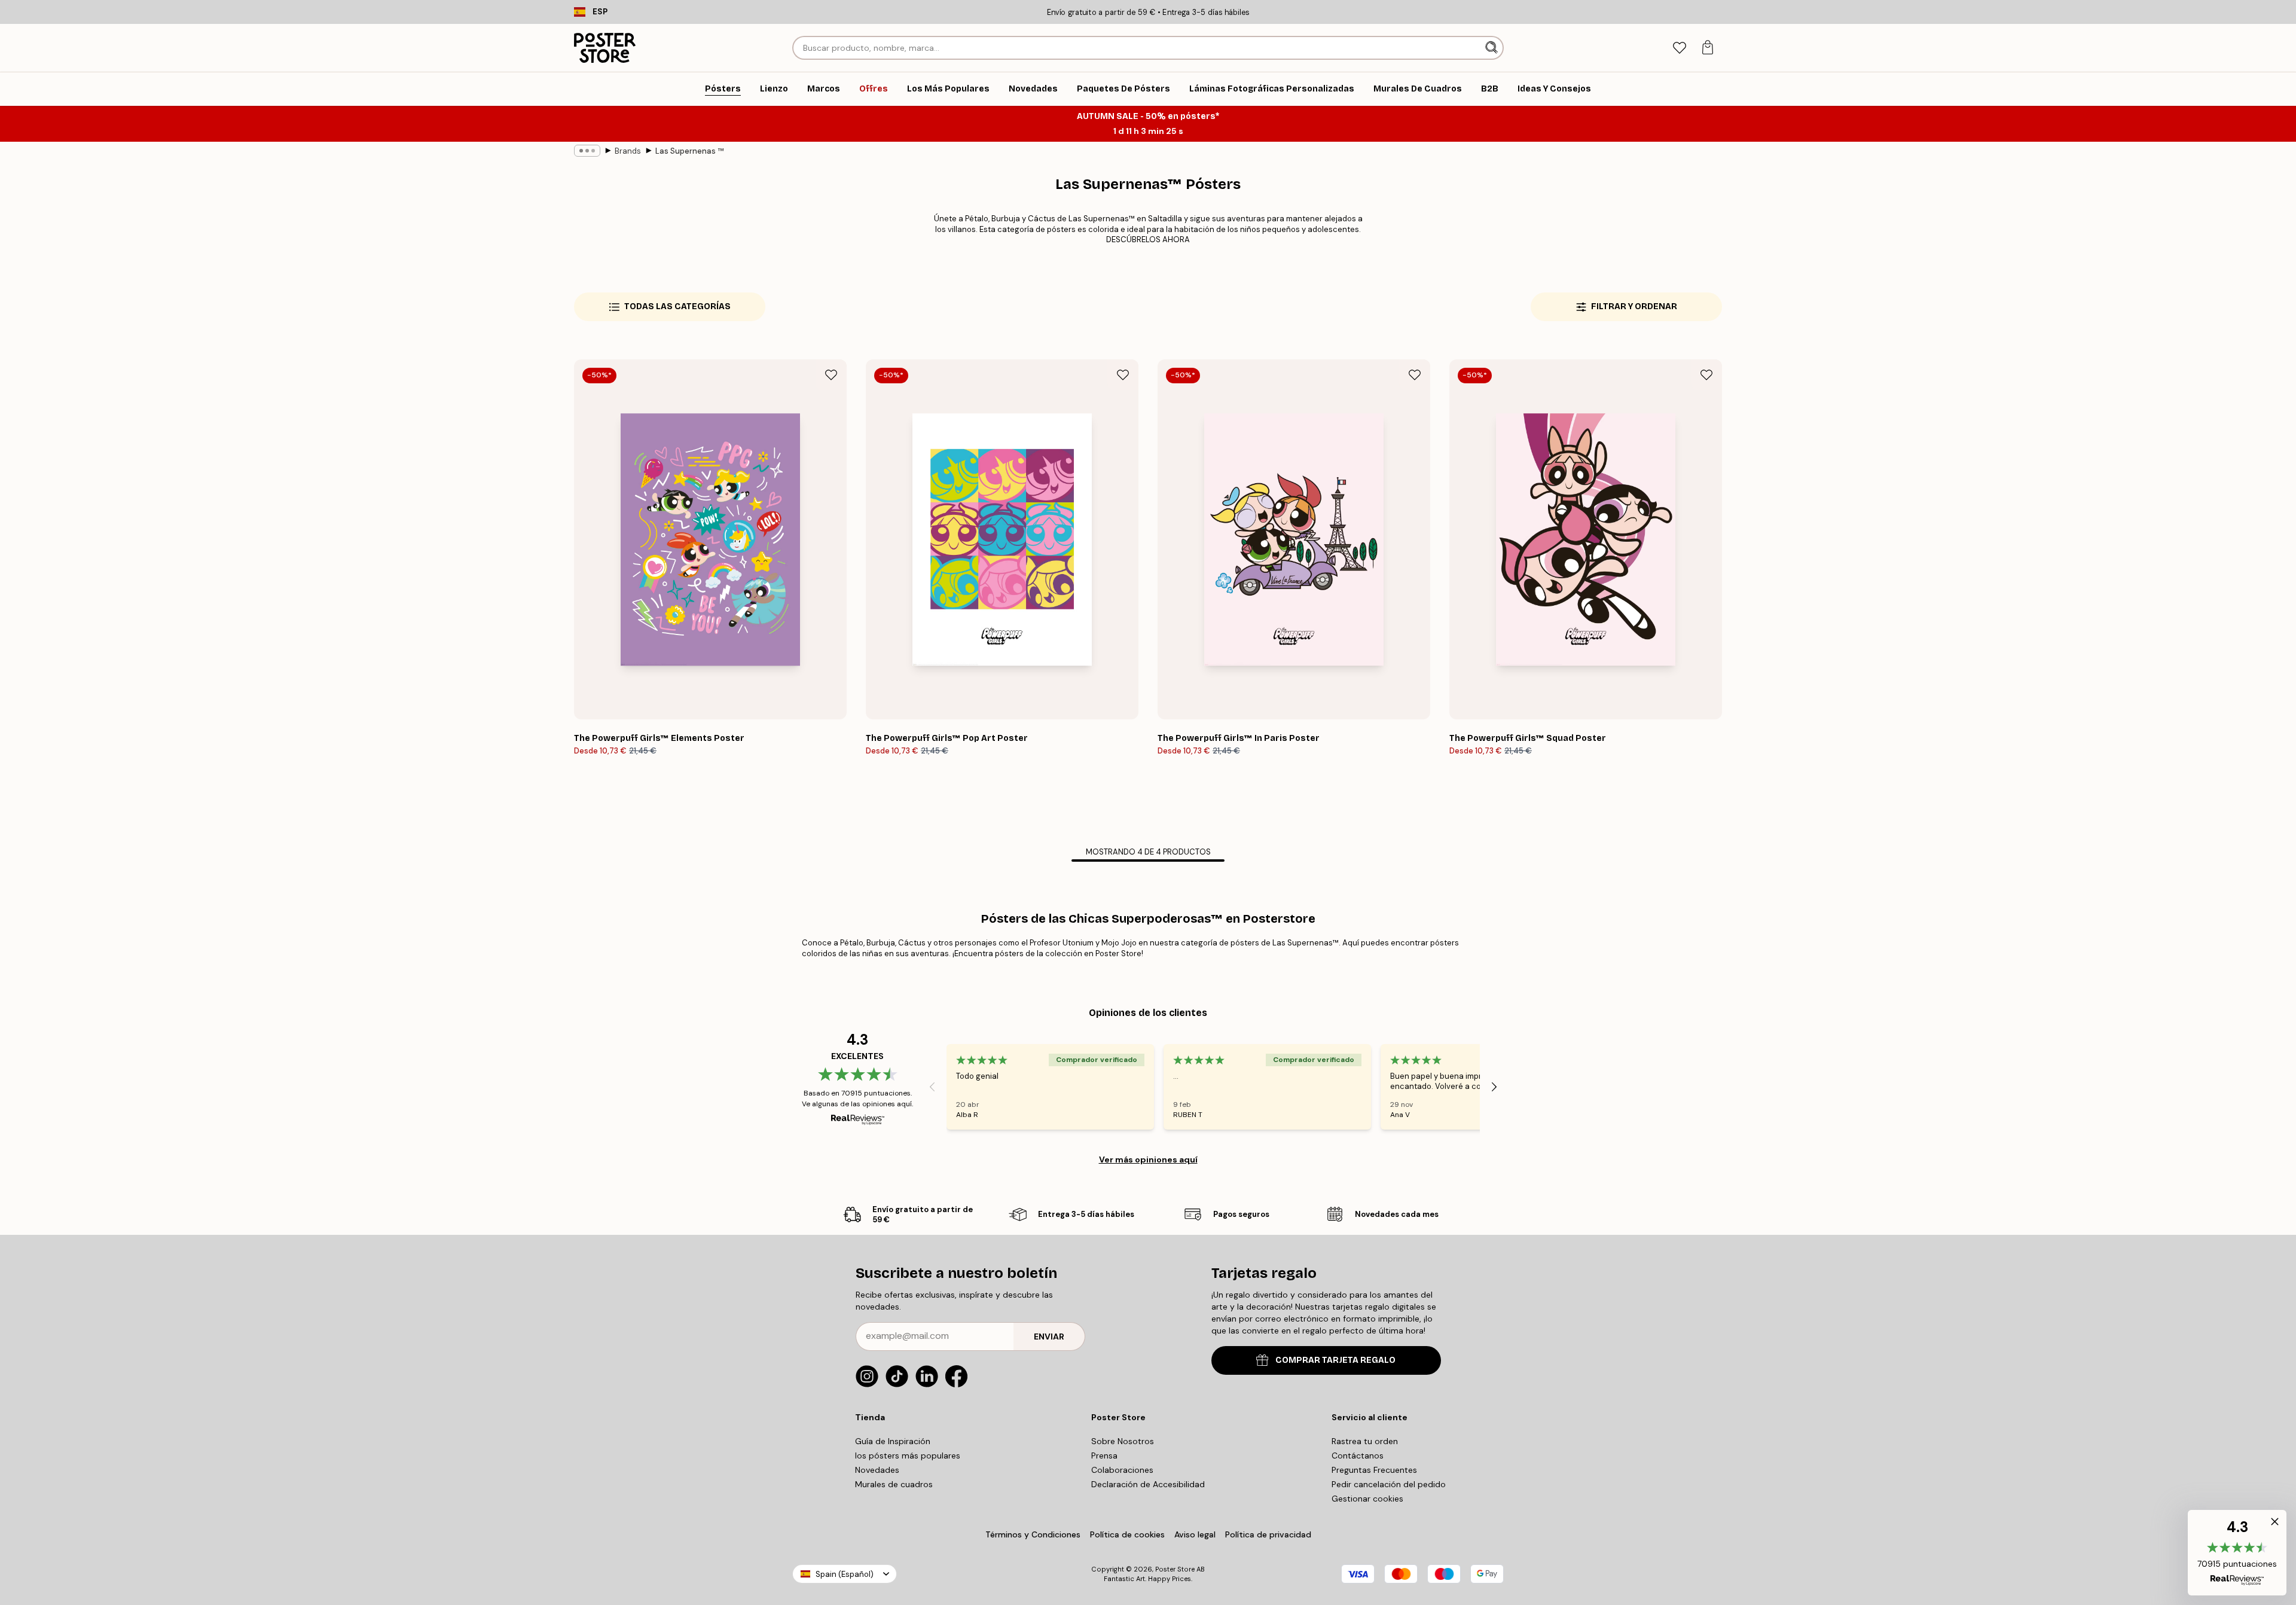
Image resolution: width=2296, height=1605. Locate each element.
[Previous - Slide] (932, 1087)
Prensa (1104, 1456)
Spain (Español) (845, 1574)
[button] (2237, 1553)
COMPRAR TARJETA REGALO (1335, 1360)
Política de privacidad (1268, 1534)
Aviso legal (1195, 1534)
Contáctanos (1358, 1456)
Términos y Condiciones (1033, 1534)
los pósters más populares (908, 1456)
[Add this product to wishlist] (831, 375)
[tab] (1679, 48)
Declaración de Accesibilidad (1148, 1484)
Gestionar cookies (1367, 1499)
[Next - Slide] (1494, 1087)
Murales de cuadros (894, 1484)
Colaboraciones (1122, 1470)
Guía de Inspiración (893, 1441)
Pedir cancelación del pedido (1389, 1484)
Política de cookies (1127, 1534)
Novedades (877, 1470)
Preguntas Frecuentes (1374, 1470)
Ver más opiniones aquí (1148, 1159)
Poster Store (1175, 1569)
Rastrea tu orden (1365, 1441)
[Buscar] (1493, 48)
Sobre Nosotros (1123, 1441)
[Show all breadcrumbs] (587, 151)
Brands (628, 151)
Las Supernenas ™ (689, 151)
